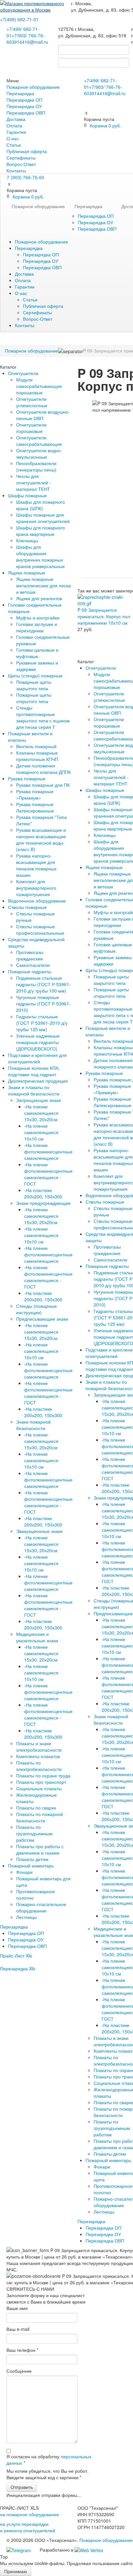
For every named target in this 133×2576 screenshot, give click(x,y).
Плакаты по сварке (36, 1808)
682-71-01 (19, 19)
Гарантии (16, 132)
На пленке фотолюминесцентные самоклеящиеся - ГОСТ (48, 1174)
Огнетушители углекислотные (32, 402)
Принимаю (16, 2571)
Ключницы (27, 540)
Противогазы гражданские (30, 955)
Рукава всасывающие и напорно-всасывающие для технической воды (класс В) (41, 839)
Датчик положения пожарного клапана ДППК (43, 769)
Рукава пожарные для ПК (43, 785)
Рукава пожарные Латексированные (35, 807)
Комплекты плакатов (38, 1756)
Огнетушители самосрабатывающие (39, 441)
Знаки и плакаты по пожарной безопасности (34, 1090)
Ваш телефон (22, 2350)
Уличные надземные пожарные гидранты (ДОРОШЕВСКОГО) (38, 1042)
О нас (13, 138)
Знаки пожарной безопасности (33, 1425)
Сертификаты (21, 158)
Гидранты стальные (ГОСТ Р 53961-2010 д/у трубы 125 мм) (42, 1023)
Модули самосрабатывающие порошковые (39, 386)
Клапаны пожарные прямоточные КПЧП (37, 756)
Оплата (14, 125)
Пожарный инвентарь (31, 1866)
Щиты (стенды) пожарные (35, 675)
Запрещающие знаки (39, 1100)
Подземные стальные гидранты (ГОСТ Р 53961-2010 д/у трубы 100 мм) (43, 984)
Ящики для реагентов (39, 598)
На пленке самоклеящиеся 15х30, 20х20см (41, 1113)
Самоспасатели (33, 965)
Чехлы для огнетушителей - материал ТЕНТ (34, 482)
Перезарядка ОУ (24, 106)
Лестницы (26, 1917)
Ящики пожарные (27, 573)
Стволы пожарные (27, 907)
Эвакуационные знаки (39, 1531)
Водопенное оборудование (37, 901)
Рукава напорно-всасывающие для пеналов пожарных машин (36, 865)
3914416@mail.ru (30, 42)
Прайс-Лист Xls (16, 1956)
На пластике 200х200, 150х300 (43, 1193)
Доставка (16, 119)
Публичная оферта (27, 151)
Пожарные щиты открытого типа (34, 698)
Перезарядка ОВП (26, 113)
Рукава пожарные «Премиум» (35, 794)
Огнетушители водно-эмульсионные (39, 454)
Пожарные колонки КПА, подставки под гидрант (34, 1071)
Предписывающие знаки (42, 1319)
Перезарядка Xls (18, 1968)
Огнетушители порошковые (31, 428)
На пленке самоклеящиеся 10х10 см (41, 1132)
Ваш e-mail (18, 2329)
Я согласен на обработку (49, 2460)
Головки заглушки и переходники (37, 627)
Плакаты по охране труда (43, 1775)
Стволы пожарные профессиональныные (40, 930)
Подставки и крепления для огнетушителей (37, 1058)
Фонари (24, 1872)
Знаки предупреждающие (43, 1203)
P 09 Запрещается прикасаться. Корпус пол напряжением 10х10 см (104, 616)
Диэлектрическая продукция (38, 1081)
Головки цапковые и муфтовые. (37, 653)
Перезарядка (20, 93)
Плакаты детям (32, 1859)
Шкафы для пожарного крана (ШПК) (41, 505)
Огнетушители (23, 373)
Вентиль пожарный (36, 746)
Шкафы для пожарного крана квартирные (41, 531)
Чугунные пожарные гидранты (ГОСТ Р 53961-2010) (43, 1004)
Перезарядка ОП (24, 100)
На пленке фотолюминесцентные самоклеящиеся (48, 1151)
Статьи (14, 145)
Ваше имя (17, 2308)
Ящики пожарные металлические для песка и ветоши (43, 585)
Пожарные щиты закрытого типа (34, 685)
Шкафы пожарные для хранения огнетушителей (43, 518)
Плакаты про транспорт (41, 1782)
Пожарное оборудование (33, 87)
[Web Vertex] (89, 2550)
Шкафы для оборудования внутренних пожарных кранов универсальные (41, 556)
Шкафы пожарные (27, 495)
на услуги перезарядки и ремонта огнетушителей (28, 2527)
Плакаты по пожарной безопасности (40, 1817)
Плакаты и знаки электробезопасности (39, 1746)
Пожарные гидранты (30, 971)
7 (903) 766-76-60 (26, 177)
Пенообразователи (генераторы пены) (36, 466)
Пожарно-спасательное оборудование (41, 1907)
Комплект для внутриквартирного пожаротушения (36, 888)
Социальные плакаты (39, 1788)
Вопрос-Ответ (21, 164)
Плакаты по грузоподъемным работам (34, 1833)
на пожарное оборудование (30, 2514)
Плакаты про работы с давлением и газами (40, 1849)
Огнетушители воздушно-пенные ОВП (43, 415)
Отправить (22, 2487)
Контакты (16, 170)
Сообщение (19, 2371)
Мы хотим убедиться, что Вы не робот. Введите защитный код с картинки (47, 2474)
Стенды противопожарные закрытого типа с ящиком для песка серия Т (43, 717)
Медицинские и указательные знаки (37, 1637)
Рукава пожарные (27, 778)
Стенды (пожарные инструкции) (36, 1309)
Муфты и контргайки (38, 618)
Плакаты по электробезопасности (39, 1766)
